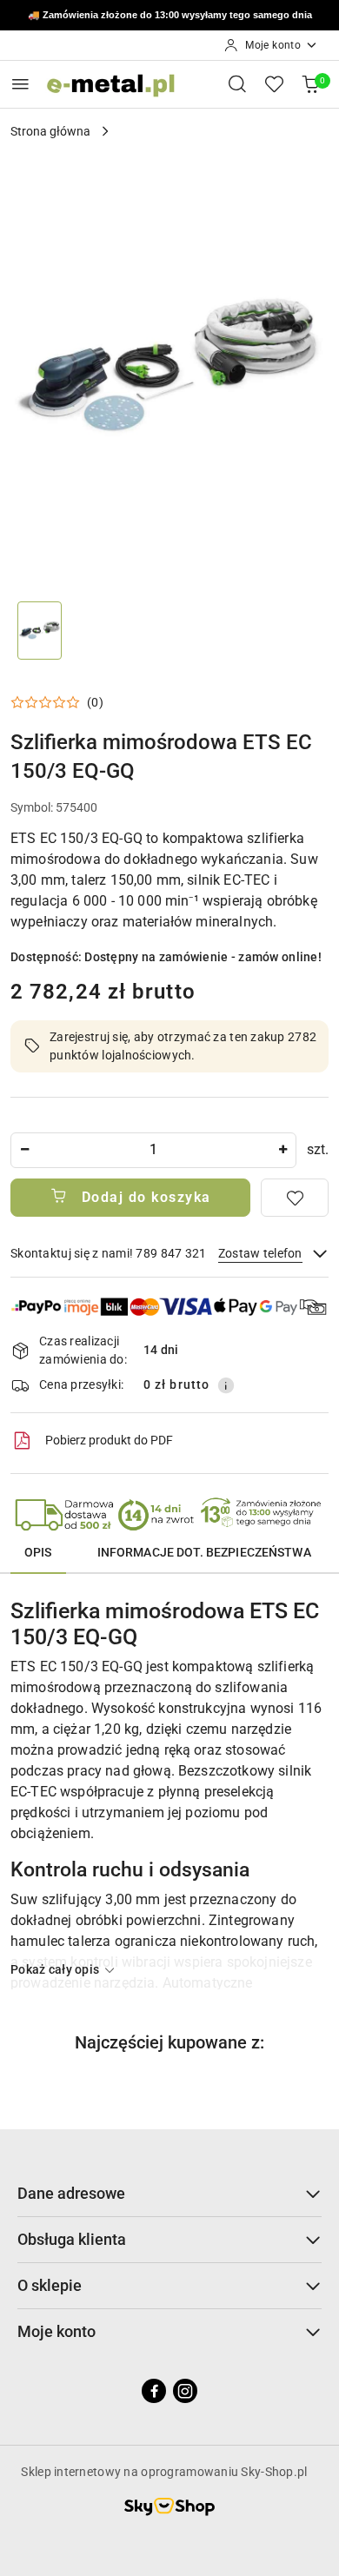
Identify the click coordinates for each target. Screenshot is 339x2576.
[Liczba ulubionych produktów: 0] (274, 83)
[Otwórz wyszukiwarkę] (237, 83)
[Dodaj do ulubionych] (295, 1198)
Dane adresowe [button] (71, 2193)
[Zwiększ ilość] (282, 1150)
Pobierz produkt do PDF (109, 1440)
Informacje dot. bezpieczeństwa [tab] (204, 1552)
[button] (57, 702)
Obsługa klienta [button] (72, 2239)
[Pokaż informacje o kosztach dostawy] (226, 1385)
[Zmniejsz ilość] (24, 1150)
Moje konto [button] (56, 2331)
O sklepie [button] (50, 2285)
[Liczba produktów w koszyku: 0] (310, 83)
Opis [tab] (38, 1552)
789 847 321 (219, 16)
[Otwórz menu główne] (20, 84)
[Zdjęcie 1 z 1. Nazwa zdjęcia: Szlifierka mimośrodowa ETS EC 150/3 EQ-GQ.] (40, 631)
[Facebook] (154, 2391)
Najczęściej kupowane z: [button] (169, 2042)
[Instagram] (185, 2391)
